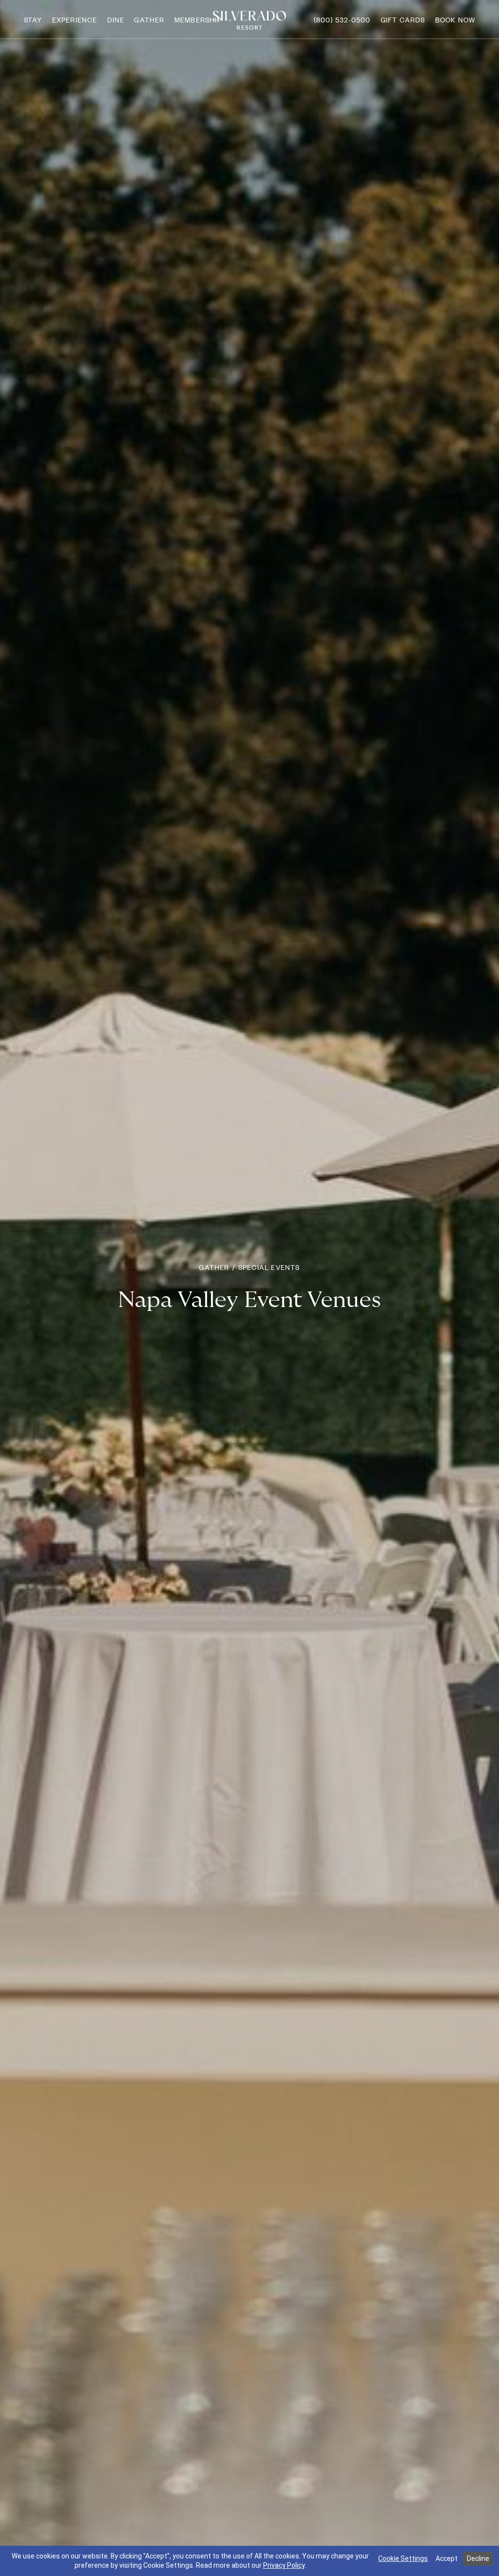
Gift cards (403, 20)
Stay (33, 20)
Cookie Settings (403, 2558)
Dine (116, 20)
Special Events (269, 1267)
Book (455, 20)
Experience (75, 20)
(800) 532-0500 (342, 20)
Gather (149, 20)
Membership (198, 20)
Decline (478, 2558)
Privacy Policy (284, 2565)
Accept (447, 2558)
